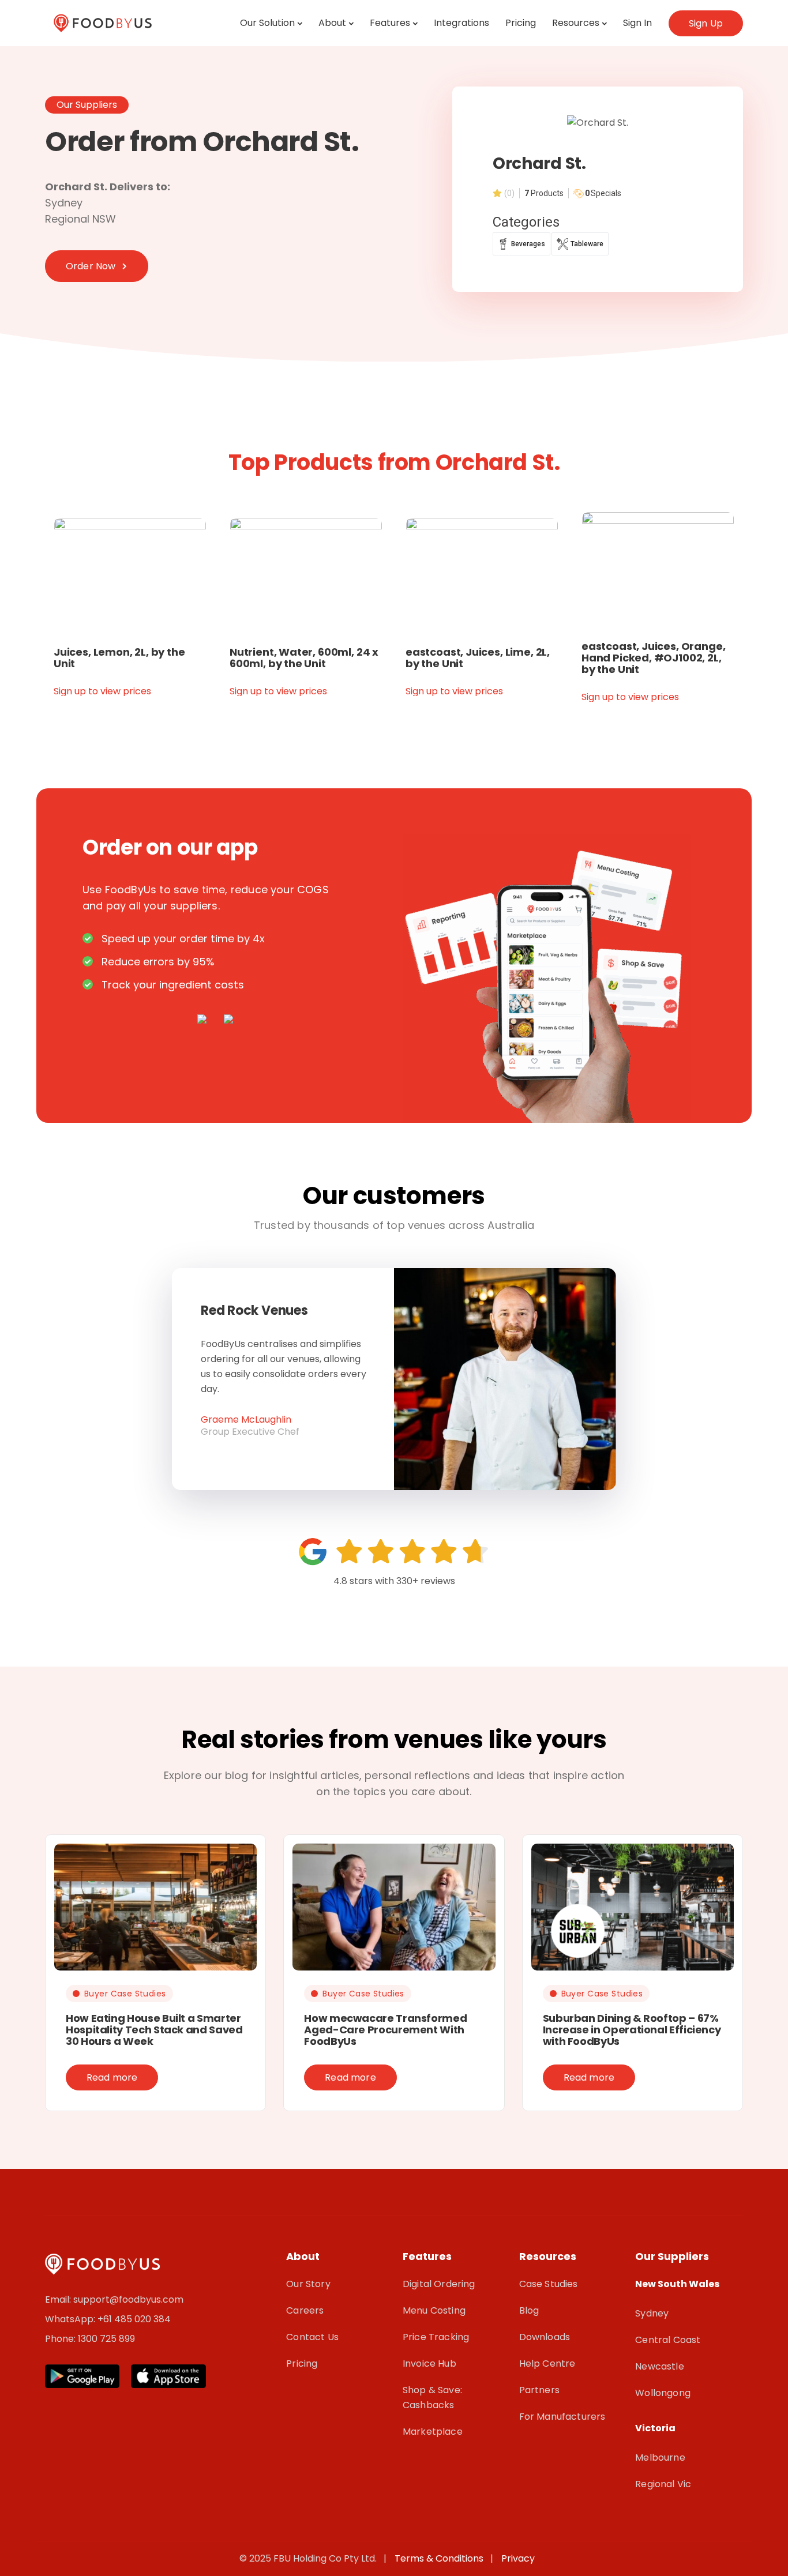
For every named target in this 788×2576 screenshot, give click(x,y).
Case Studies (549, 2284)
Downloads (545, 2337)
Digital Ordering (439, 2284)
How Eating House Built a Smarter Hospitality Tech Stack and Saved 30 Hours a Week (154, 2030)
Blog (529, 2310)
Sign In (637, 23)
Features (390, 23)
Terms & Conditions (441, 2558)
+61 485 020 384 (134, 2319)
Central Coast (668, 2340)
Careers (305, 2310)
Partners (539, 2390)
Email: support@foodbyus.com (114, 2299)
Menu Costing (434, 2310)
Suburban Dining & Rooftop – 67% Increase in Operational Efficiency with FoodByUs (632, 2030)
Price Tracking (436, 2337)
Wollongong (663, 2393)
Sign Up (706, 23)
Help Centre (547, 2363)
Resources (576, 23)
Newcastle (659, 2366)
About (332, 23)
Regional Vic (663, 2484)
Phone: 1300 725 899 (90, 2339)
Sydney (652, 2313)
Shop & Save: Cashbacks (432, 2398)
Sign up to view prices (102, 691)
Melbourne (660, 2457)
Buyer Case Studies (125, 1994)
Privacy (518, 2558)
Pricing (521, 23)
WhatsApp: (71, 2319)
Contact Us (312, 2337)
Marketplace (433, 2432)
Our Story (308, 2284)
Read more (112, 2077)
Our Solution (267, 23)
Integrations (461, 23)
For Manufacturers (562, 2417)
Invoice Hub (429, 2363)
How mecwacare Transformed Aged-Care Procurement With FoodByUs (385, 2030)
